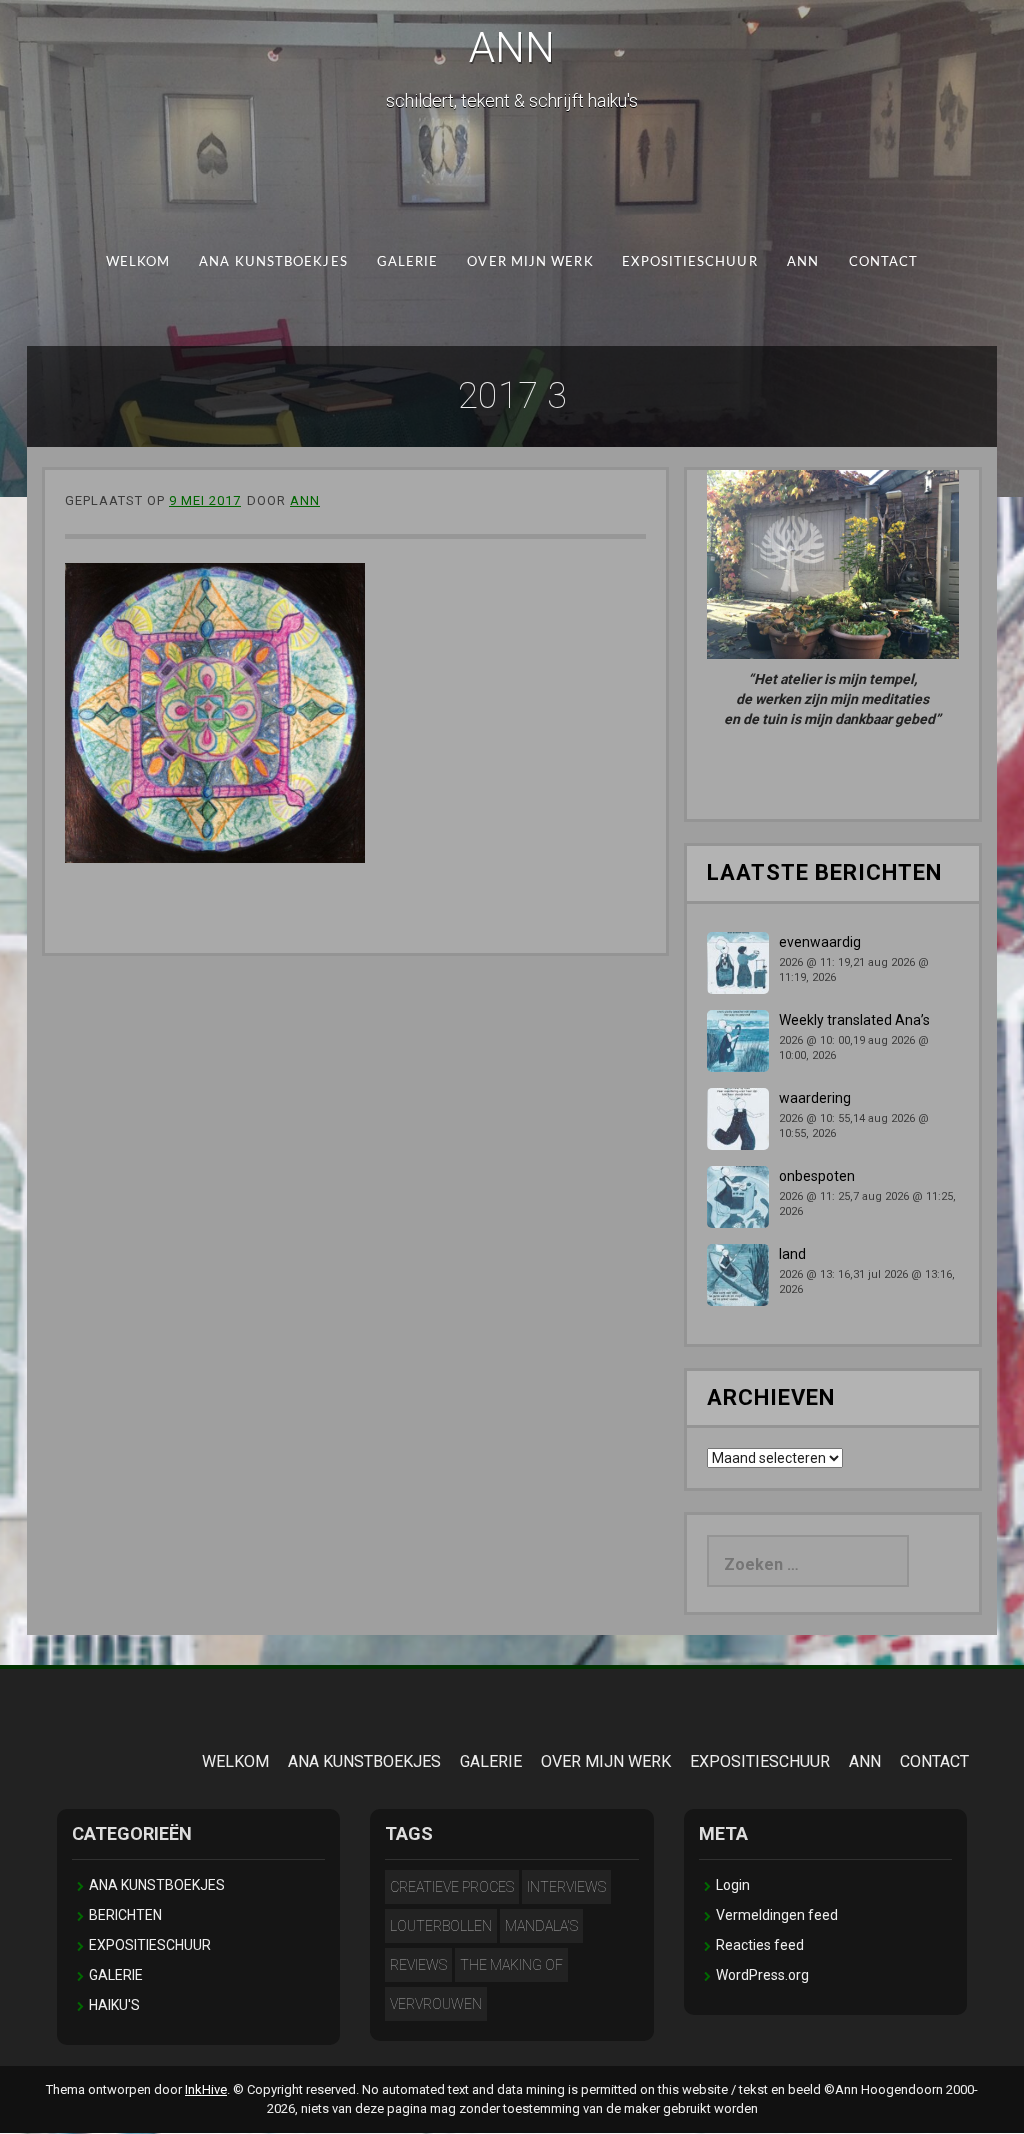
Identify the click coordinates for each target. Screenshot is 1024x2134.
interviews (566, 1887)
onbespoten (817, 1176)
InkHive (206, 2089)
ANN (512, 47)
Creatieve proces (452, 1887)
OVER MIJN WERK (530, 262)
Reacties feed (760, 1945)
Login (733, 1885)
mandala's (541, 1926)
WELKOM (138, 262)
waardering (815, 1098)
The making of (511, 1965)
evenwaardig (820, 942)
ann (305, 500)
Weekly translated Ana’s (854, 1020)
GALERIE (408, 262)
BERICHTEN (125, 1915)
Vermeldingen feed (777, 1915)
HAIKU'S (114, 2005)
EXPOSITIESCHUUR (689, 262)
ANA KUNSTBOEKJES (273, 262)
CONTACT (884, 262)
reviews (418, 1965)
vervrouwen (436, 2004)
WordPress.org (762, 1975)
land (792, 1254)
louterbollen (441, 1926)
